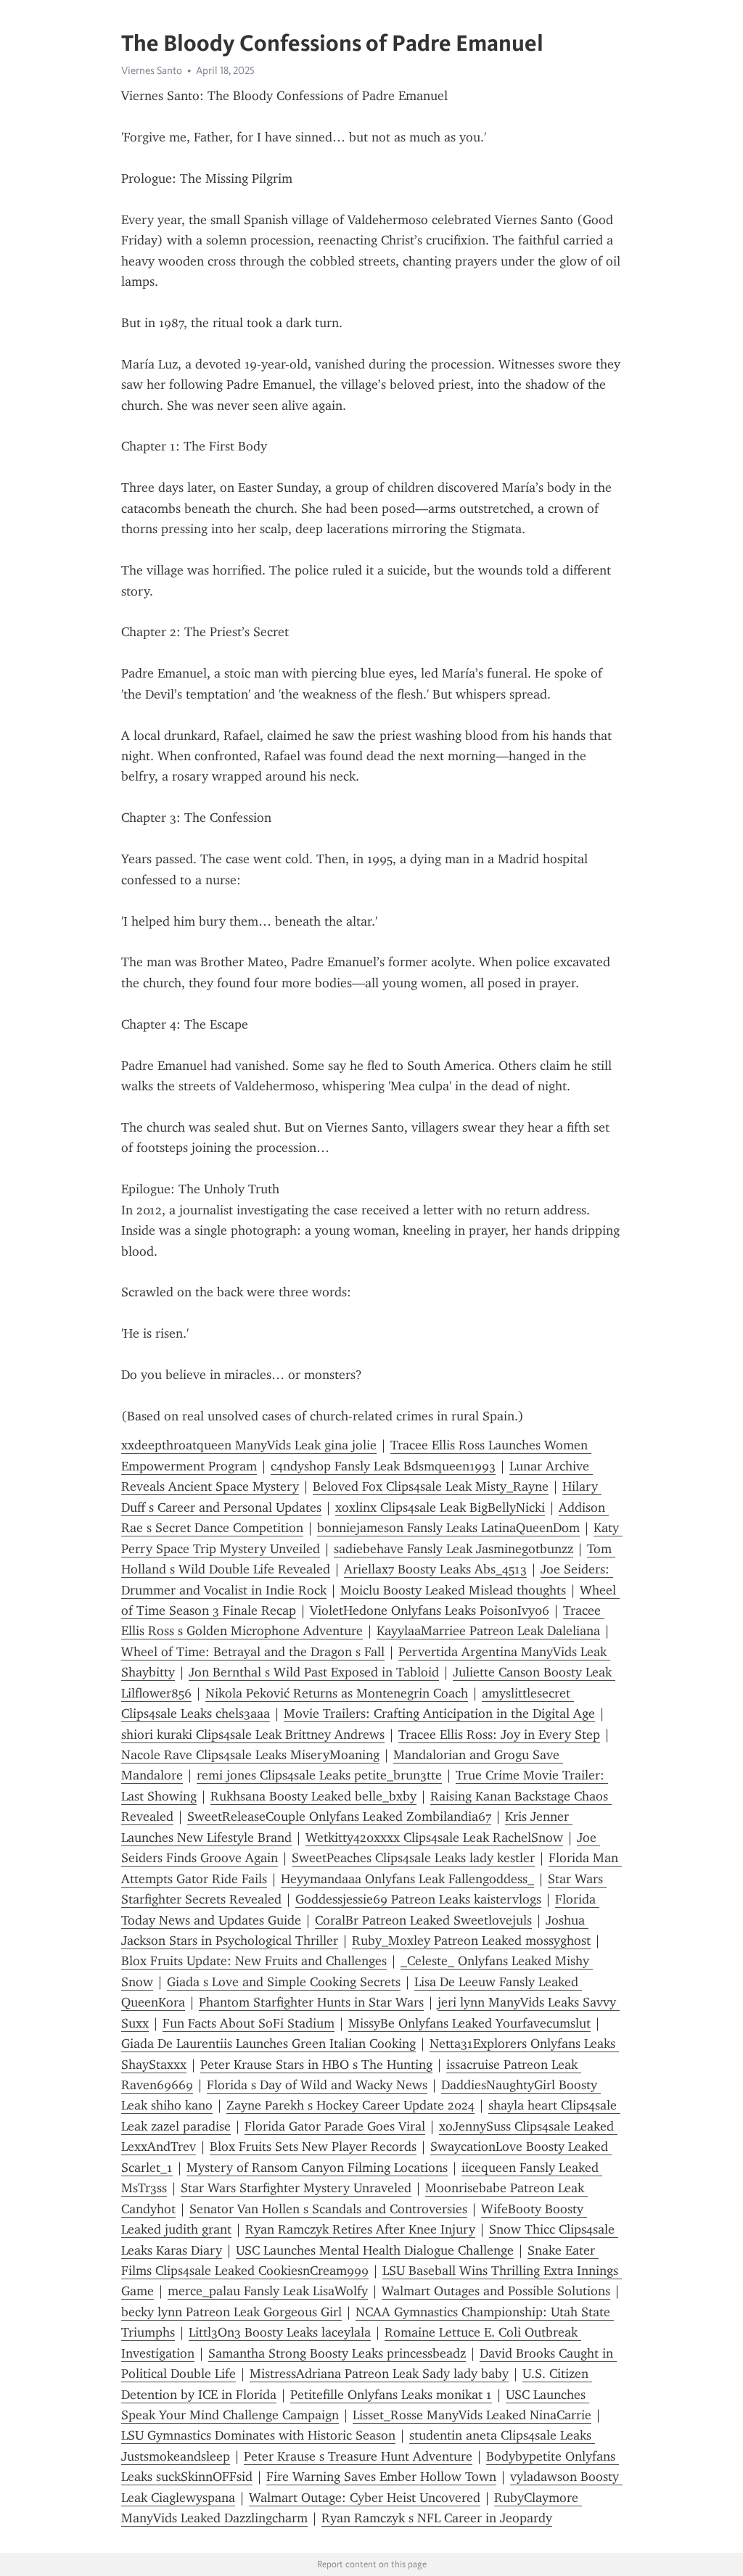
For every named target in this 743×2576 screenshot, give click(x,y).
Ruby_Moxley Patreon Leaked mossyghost (471, 1941)
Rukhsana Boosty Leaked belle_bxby (313, 1796)
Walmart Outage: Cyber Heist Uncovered (365, 2498)
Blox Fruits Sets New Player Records (313, 2147)
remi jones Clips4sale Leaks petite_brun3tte (319, 1775)
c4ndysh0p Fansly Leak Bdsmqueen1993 (383, 1466)
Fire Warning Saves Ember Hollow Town (381, 2477)
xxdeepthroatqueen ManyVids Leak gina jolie (249, 1445)
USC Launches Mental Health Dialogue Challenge (375, 2250)
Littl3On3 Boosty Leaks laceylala (280, 2332)
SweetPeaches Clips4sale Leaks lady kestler (413, 1858)
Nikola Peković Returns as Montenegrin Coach (337, 1693)
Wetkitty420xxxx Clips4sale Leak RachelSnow (434, 1838)
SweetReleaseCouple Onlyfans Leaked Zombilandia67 (339, 1816)
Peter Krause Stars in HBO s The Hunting (316, 2065)
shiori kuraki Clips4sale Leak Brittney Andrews (253, 1735)
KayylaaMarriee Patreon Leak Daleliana (488, 1631)
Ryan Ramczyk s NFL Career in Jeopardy (437, 2518)
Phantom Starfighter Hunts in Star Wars (311, 2002)
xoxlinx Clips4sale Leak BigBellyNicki (440, 1507)
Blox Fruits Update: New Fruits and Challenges (254, 1961)
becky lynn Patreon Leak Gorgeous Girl (231, 2312)
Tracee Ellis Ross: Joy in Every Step (499, 1735)
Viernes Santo (152, 70)
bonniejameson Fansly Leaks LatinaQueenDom (448, 1528)
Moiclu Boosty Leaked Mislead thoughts (453, 1590)
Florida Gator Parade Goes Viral (335, 2126)
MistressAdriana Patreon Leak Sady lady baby (379, 2374)
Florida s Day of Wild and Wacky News (317, 2085)
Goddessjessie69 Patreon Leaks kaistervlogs (418, 1899)
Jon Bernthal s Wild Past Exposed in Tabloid (314, 1672)
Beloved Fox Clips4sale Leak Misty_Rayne (431, 1486)
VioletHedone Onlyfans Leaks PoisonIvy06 (430, 1610)
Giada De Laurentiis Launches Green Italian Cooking (268, 2044)
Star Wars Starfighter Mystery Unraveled (296, 2188)
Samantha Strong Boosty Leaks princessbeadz (337, 2353)
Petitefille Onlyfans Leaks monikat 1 (391, 2395)
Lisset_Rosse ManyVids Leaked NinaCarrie (472, 2415)
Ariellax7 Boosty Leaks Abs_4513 (435, 1569)
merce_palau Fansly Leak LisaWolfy (268, 2291)
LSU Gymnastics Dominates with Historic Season (258, 2435)
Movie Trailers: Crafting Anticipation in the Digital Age (439, 1713)
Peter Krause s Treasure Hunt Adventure (358, 2456)
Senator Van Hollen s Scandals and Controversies (328, 2209)
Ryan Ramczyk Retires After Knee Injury (360, 2229)
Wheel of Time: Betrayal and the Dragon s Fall (253, 1652)
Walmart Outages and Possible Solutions (496, 2291)
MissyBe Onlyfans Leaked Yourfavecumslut (469, 2023)
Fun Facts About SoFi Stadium (249, 2023)
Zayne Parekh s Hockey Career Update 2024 (350, 2105)
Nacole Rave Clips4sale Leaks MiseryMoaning (250, 1755)
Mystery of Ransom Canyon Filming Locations (317, 2168)
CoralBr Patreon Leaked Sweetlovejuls (423, 1920)
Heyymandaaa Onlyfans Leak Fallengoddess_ (407, 1879)
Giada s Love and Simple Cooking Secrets (284, 1982)
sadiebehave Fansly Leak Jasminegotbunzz (453, 1549)
